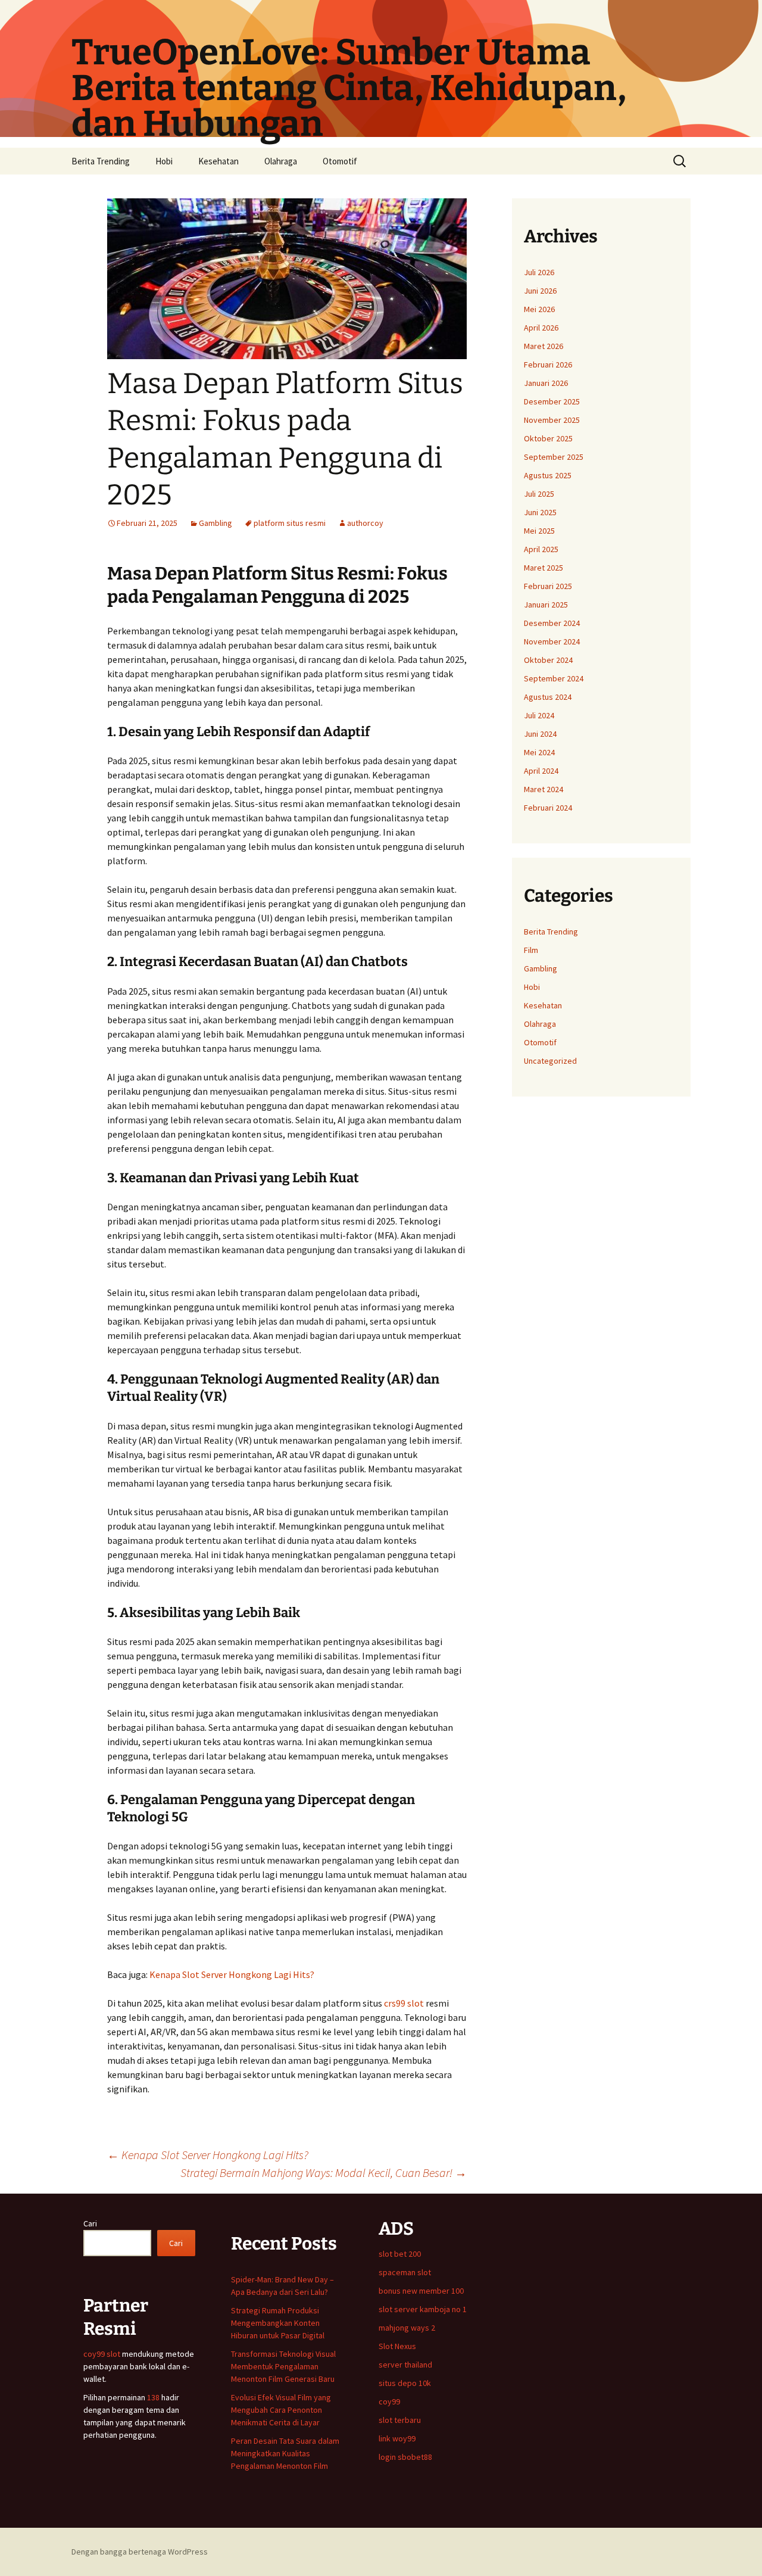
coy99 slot (102, 2354)
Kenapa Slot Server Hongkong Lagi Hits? (232, 1974)
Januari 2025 (546, 605)
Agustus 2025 (548, 475)
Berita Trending (101, 161)
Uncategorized (550, 1061)
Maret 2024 (544, 789)
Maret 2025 (544, 568)
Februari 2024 (548, 808)
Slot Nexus (397, 2346)
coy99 (389, 2401)
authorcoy (365, 523)
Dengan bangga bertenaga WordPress (140, 2552)
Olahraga (281, 161)
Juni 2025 (540, 512)
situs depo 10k (405, 2383)
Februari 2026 (548, 365)
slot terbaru (400, 2420)
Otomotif (340, 161)
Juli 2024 (539, 715)
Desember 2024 (552, 623)
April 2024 (541, 771)
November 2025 (552, 420)
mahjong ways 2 (407, 2328)
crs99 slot (404, 2003)
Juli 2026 (539, 272)
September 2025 (554, 457)
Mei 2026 (539, 309)
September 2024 (554, 678)
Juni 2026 (540, 291)
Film (531, 950)
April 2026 (541, 328)
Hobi (164, 161)
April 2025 (541, 549)
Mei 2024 (539, 752)
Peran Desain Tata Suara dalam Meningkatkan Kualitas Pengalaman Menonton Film (285, 2453)
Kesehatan (218, 161)
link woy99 (397, 2438)
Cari (90, 2223)
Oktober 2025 (548, 438)
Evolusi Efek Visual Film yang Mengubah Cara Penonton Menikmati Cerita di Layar (281, 2410)
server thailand (405, 2365)
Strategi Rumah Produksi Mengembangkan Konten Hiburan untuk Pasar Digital (278, 2323)
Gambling (216, 523)
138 (154, 2397)
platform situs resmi (290, 523)
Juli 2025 (539, 494)
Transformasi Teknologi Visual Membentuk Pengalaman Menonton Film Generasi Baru (283, 2366)
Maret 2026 (544, 346)
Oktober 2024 (548, 660)
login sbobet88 (405, 2457)
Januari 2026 (546, 383)
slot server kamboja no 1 (423, 2309)
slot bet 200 (400, 2254)
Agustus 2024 (548, 697)
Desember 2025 (552, 401)
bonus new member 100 (421, 2291)
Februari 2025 (548, 586)
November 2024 (552, 641)
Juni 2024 (540, 734)
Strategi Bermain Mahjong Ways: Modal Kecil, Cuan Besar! (324, 2172)
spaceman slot (405, 2272)
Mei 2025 (539, 531)
